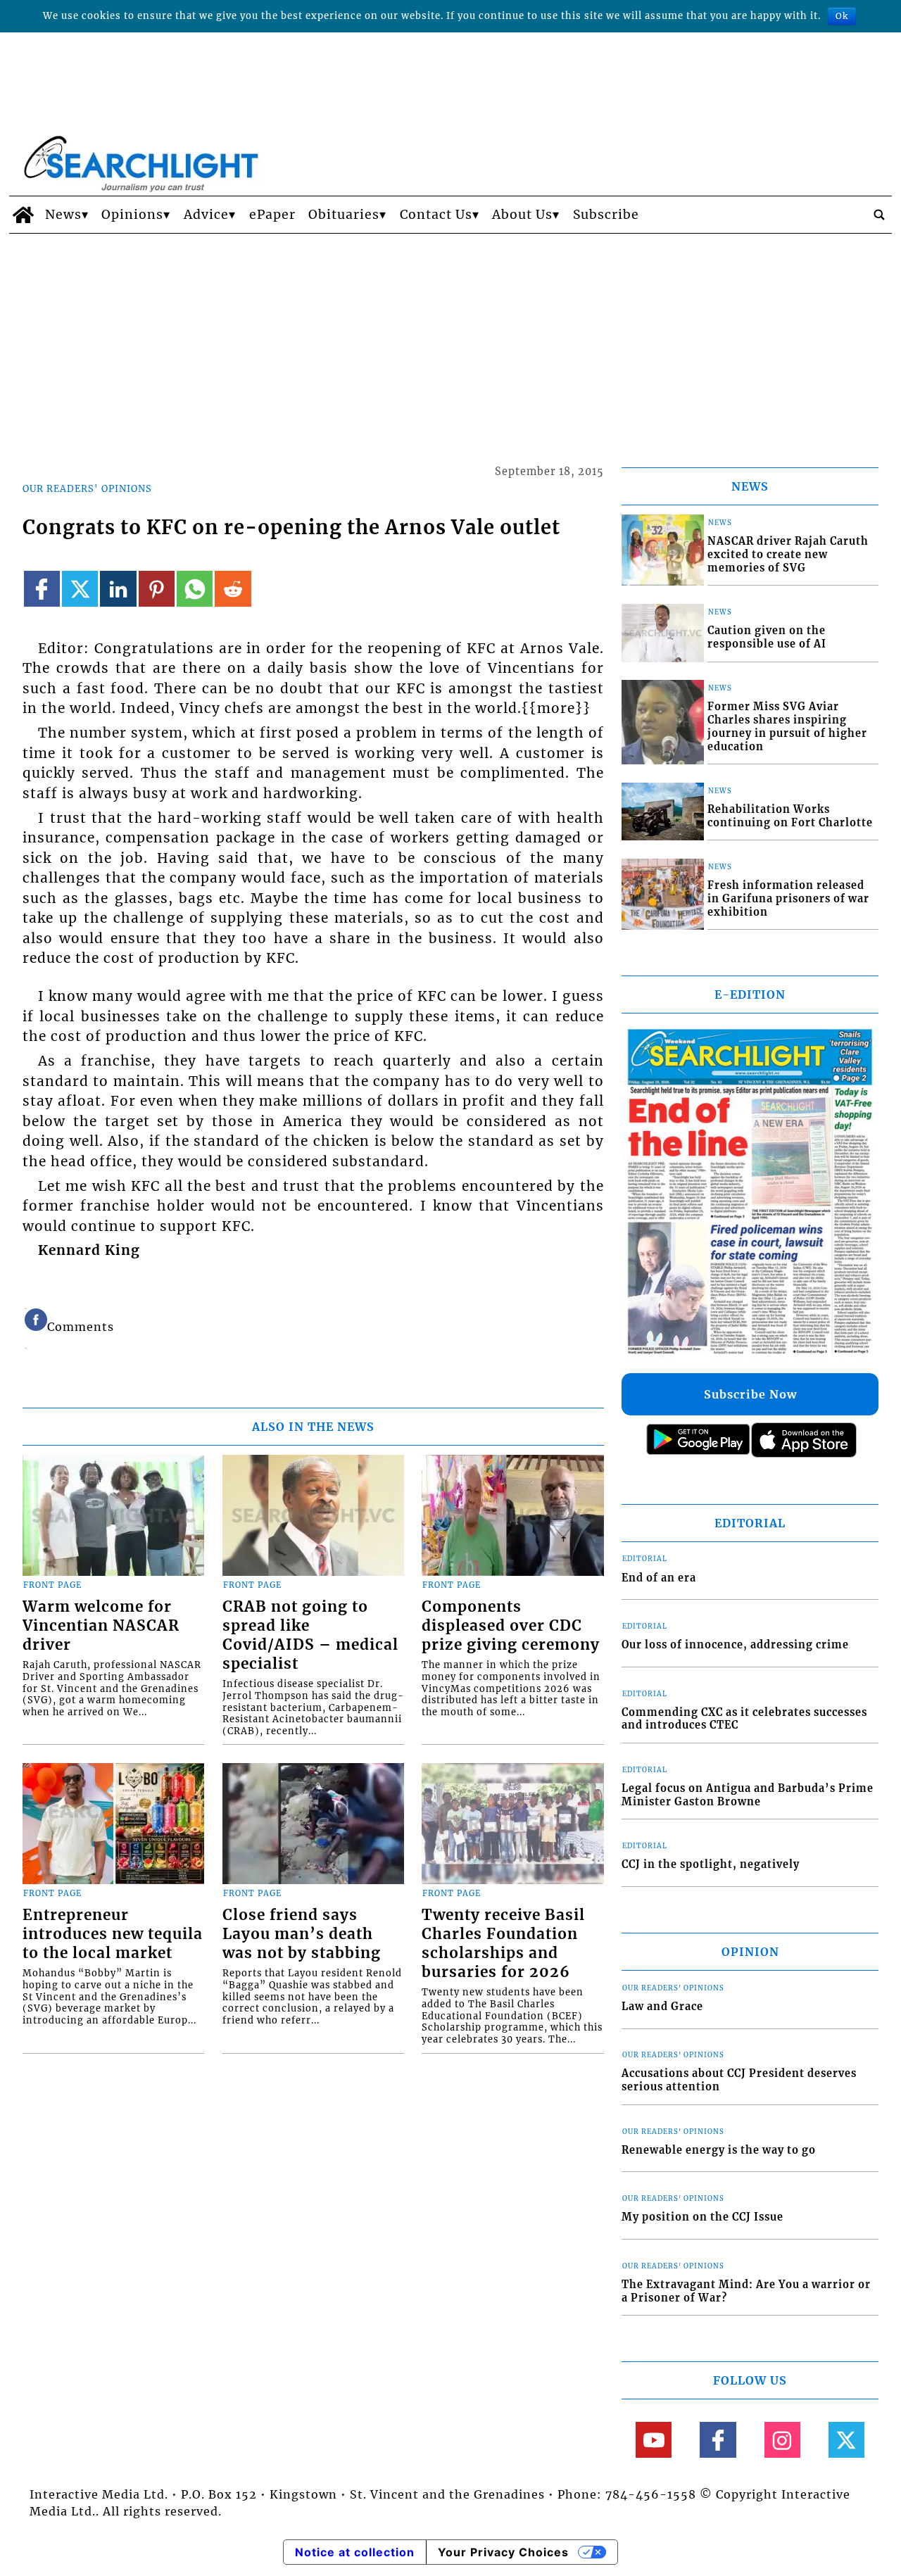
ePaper (272, 215)
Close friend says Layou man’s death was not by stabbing (302, 1934)
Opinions (132, 215)
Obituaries (344, 215)
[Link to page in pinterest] (157, 589)
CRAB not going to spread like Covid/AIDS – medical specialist (310, 1635)
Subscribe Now (750, 1394)
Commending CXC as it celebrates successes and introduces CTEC (744, 1719)
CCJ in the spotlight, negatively (711, 1864)
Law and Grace (662, 2007)
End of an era (659, 1578)
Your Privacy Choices (503, 2552)
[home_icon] (24, 215)
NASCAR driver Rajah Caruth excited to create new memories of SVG (788, 554)
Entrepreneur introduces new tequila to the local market (113, 1934)
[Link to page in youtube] (654, 2440)
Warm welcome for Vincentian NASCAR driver (101, 1626)
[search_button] (879, 215)
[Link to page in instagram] (782, 2440)
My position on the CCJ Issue (702, 2217)
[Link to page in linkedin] (118, 589)
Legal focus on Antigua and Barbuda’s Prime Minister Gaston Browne (748, 1795)
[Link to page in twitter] (80, 589)
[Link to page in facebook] (42, 589)
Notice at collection (355, 2552)
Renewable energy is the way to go (719, 2150)
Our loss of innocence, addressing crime (735, 1645)
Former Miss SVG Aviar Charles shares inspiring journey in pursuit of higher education (787, 726)
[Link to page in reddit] (233, 589)
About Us (522, 215)
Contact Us (436, 215)
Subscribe (606, 215)
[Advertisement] (450, 339)
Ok (842, 16)
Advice (206, 215)
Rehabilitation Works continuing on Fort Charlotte (790, 816)
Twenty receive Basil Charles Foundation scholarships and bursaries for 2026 (503, 1944)
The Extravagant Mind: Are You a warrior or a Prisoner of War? (746, 2291)
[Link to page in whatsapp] (195, 589)
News (63, 215)
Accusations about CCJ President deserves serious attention (739, 2080)
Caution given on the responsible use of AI (767, 637)
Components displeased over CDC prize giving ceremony (511, 1626)
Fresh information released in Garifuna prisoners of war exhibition (788, 898)
